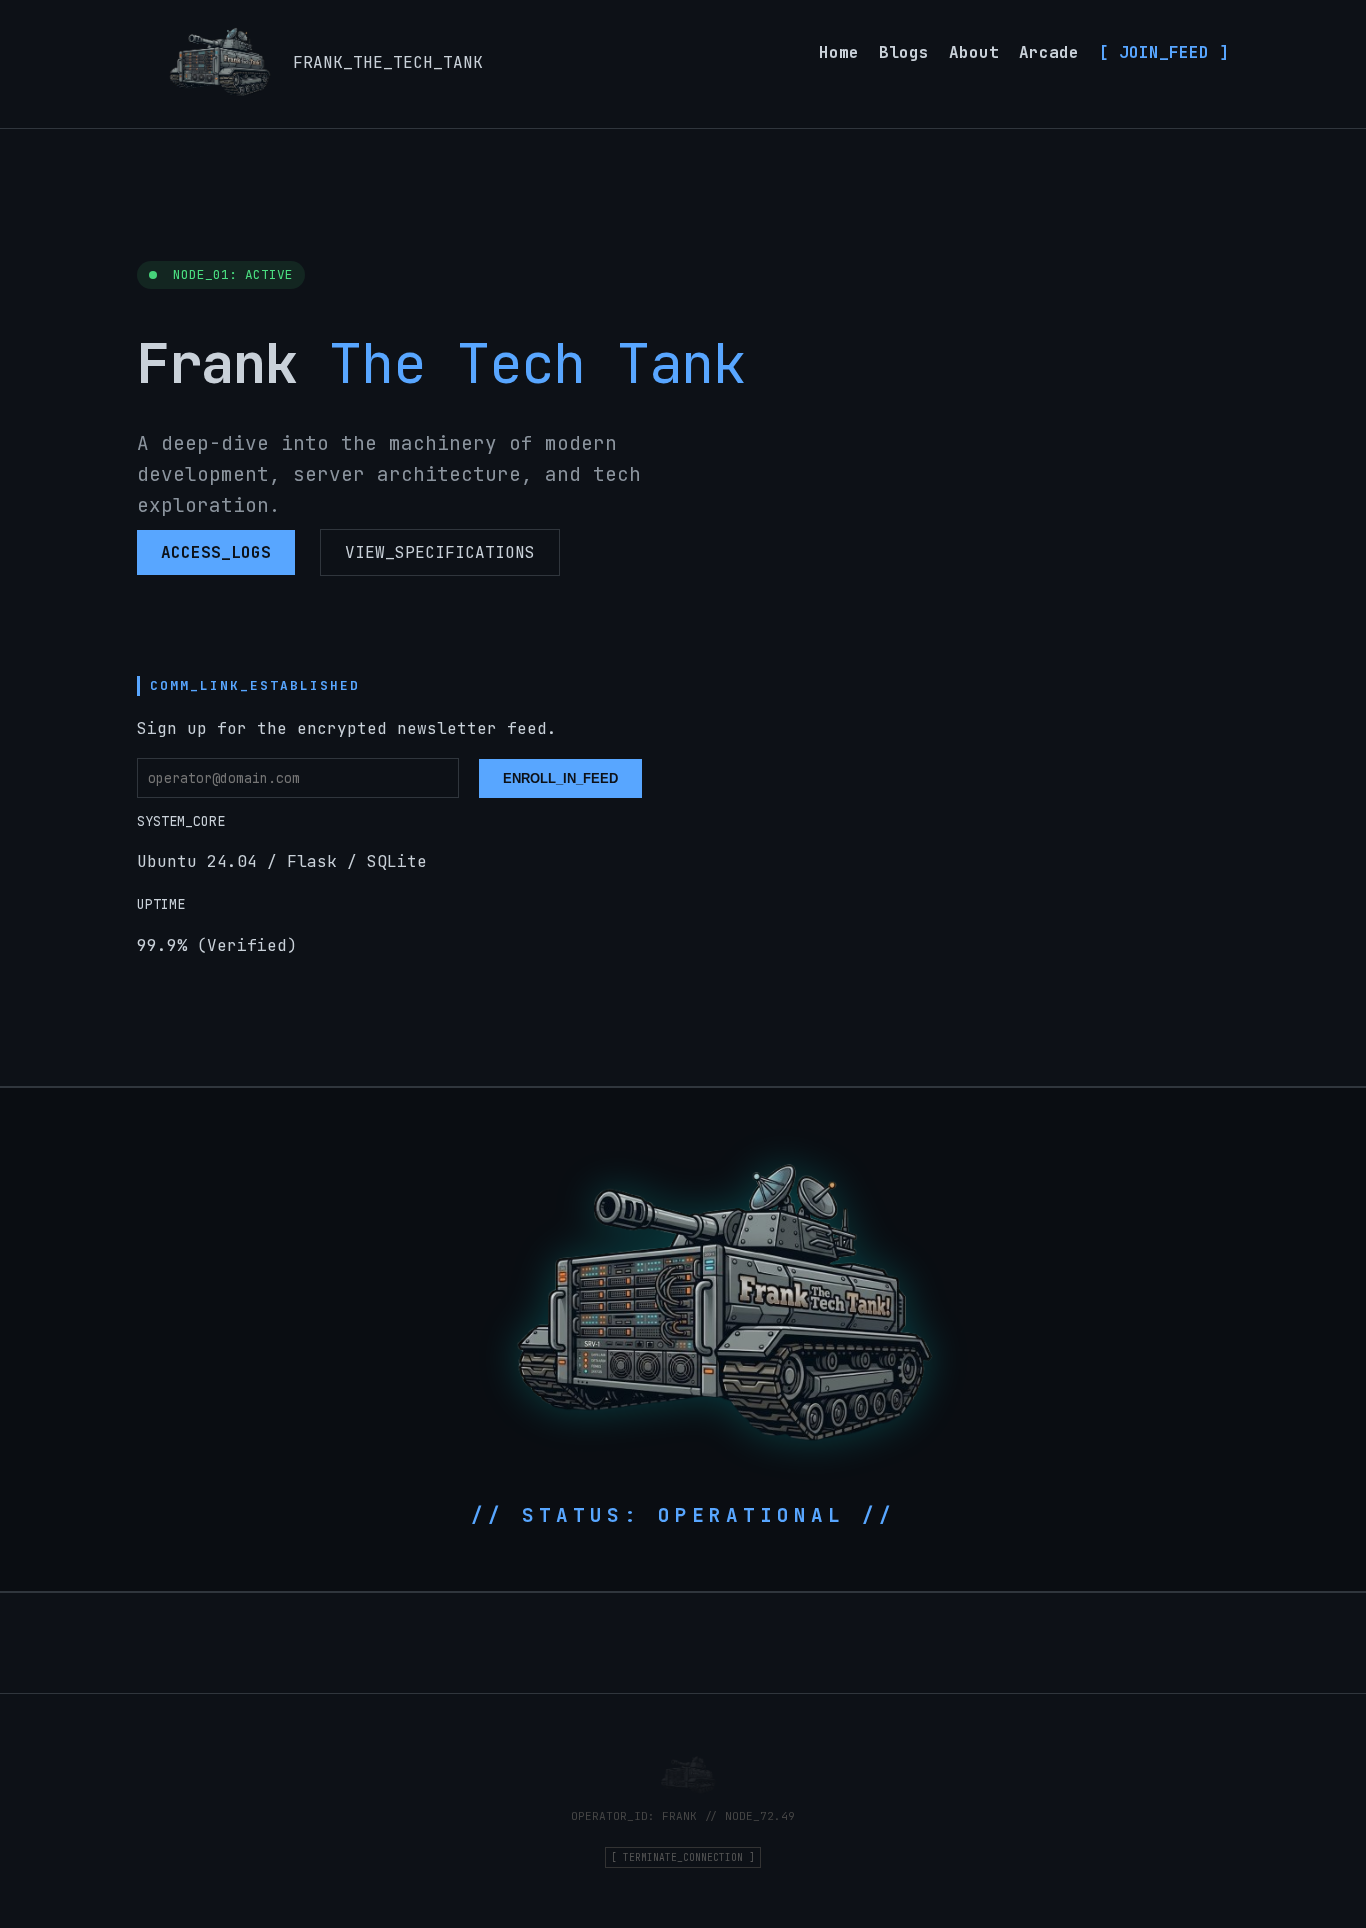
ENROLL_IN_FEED (560, 778)
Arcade (1049, 52)
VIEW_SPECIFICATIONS (440, 552)
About (974, 52)
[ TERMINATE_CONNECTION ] (683, 1857)
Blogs (904, 52)
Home (839, 52)
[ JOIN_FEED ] (1164, 52)
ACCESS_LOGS (216, 552)
